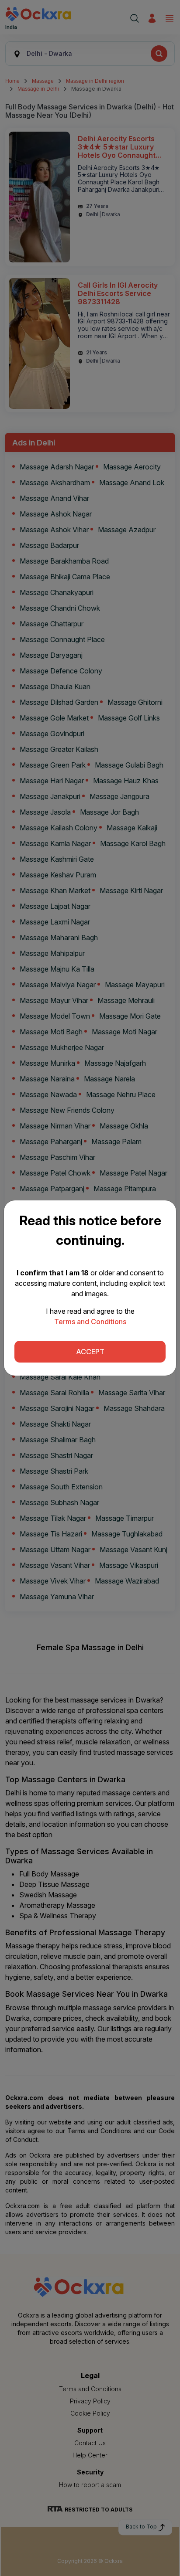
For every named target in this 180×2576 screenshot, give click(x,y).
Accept (90, 1352)
